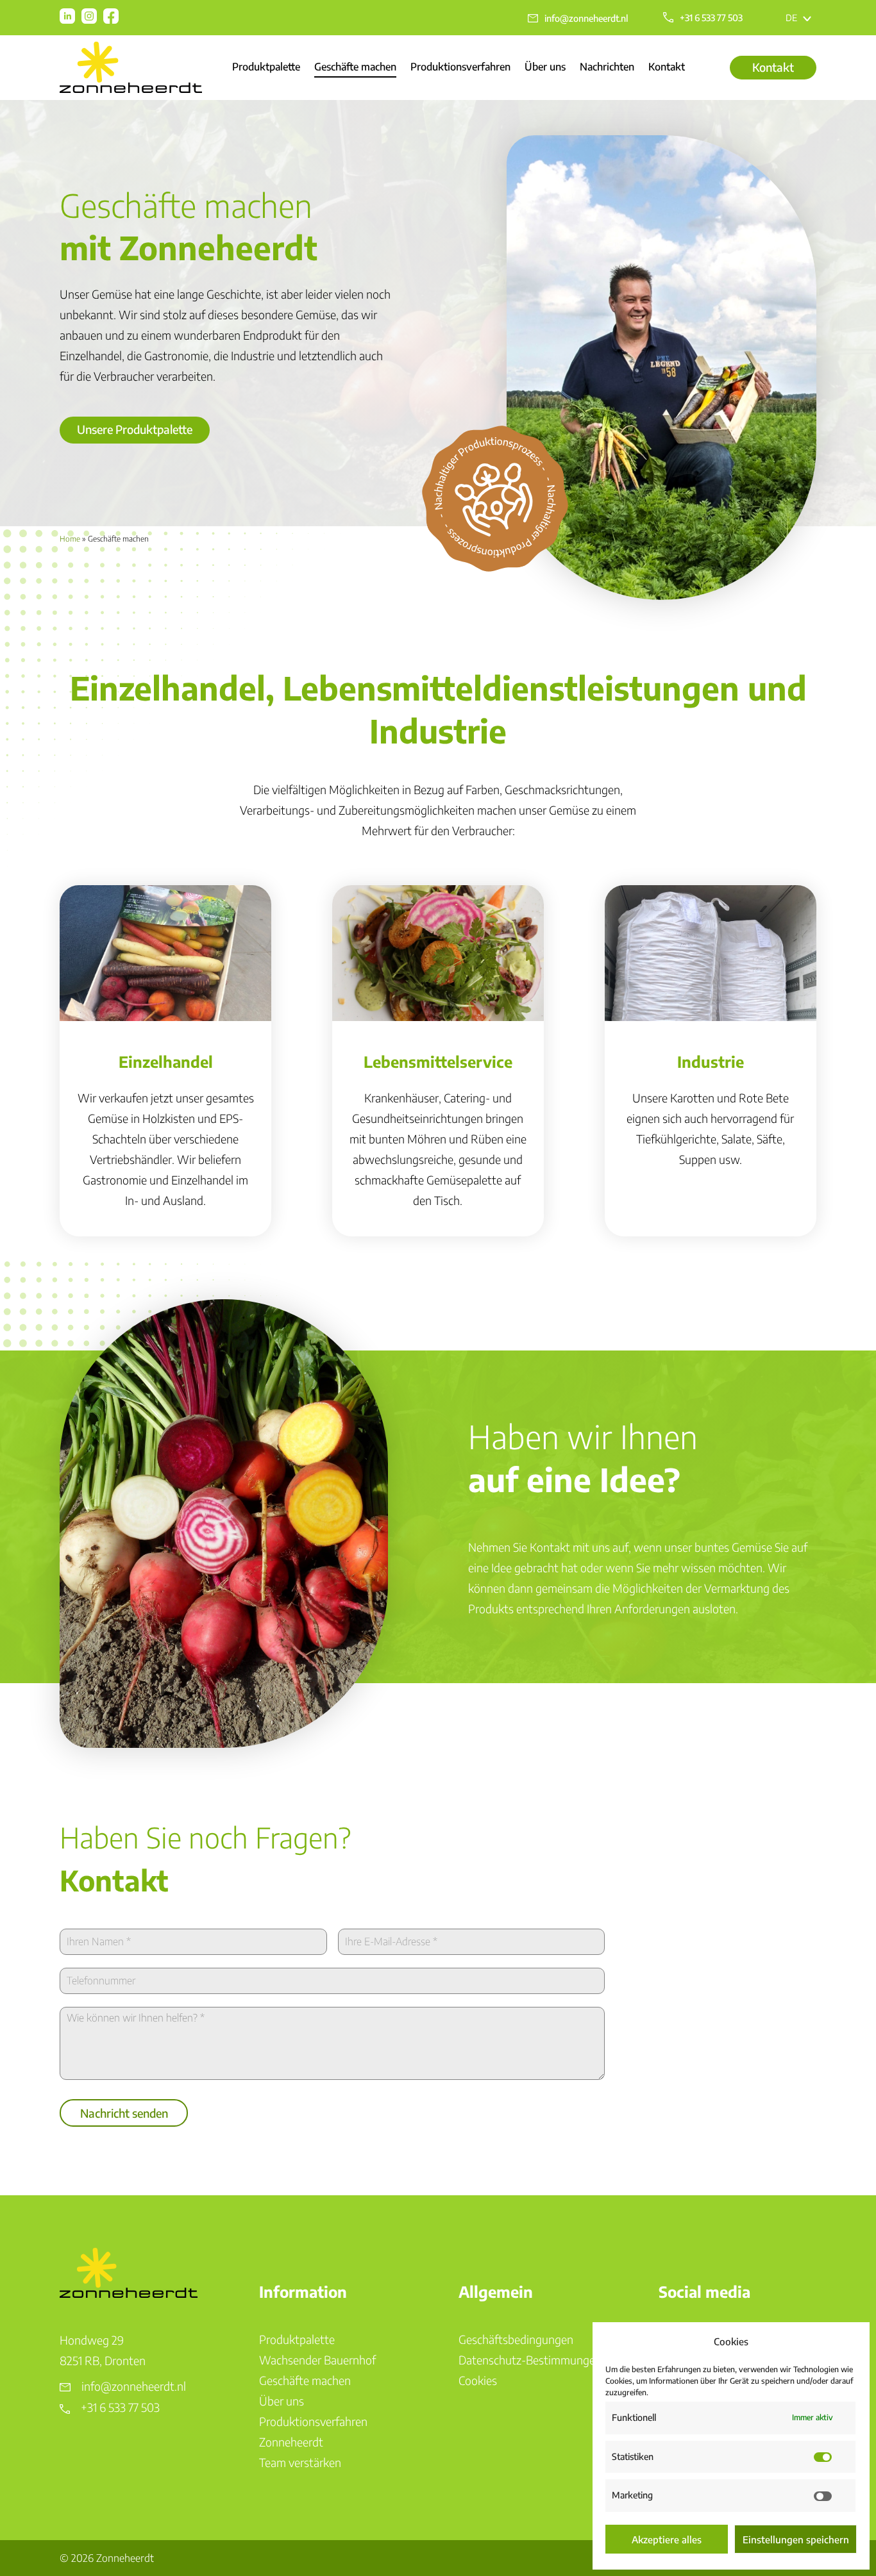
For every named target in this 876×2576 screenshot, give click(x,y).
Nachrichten (607, 68)
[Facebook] (111, 16)
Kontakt (667, 68)
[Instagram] (89, 16)
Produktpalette (266, 68)
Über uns (545, 68)
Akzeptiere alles (667, 2539)
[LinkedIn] (67, 16)
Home (70, 539)
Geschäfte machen (355, 68)
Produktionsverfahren (460, 68)
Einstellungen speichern (796, 2539)
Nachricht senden (124, 2113)
